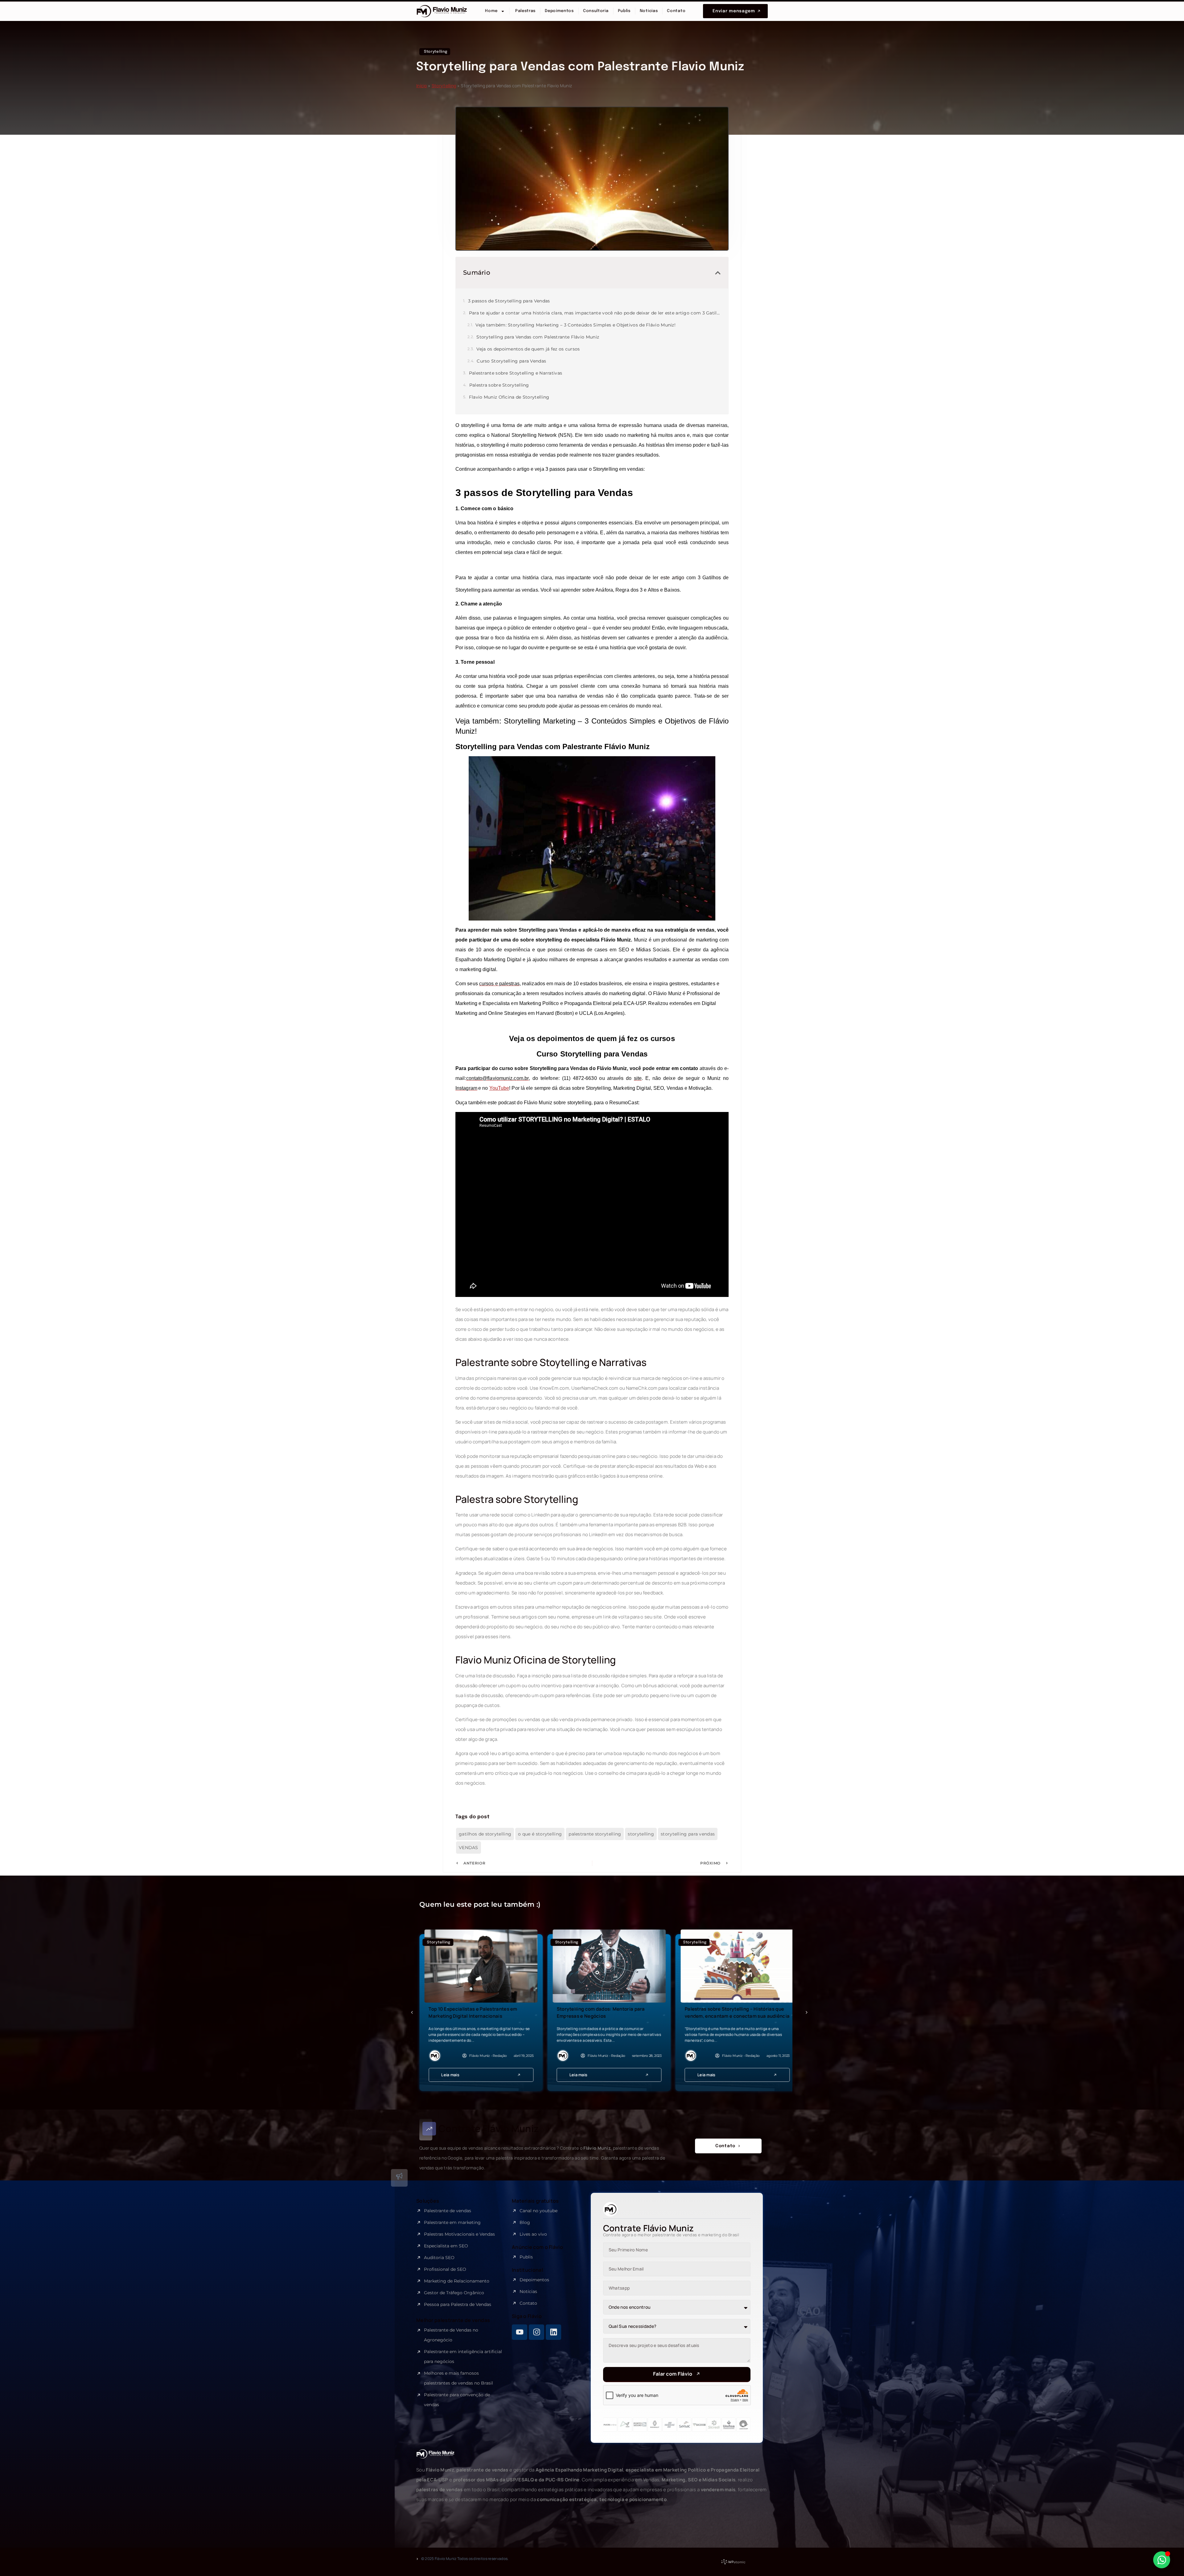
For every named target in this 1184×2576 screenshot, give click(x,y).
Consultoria (596, 11)
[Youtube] (520, 2332)
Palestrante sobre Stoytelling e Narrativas (516, 373)
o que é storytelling (540, 1834)
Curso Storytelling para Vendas (511, 361)
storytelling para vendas (688, 1834)
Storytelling (444, 86)
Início (422, 86)
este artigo (672, 578)
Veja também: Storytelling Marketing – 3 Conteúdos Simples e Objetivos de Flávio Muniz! (576, 325)
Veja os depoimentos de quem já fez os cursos (528, 349)
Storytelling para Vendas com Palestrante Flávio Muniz (538, 337)
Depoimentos (559, 11)
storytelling (641, 1834)
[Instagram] (536, 2332)
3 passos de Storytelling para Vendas (509, 301)
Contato (676, 11)
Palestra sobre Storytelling (499, 385)
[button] (718, 273)
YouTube (499, 1088)
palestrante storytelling (595, 1834)
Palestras (525, 11)
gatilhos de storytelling (485, 1834)
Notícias (649, 11)
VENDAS (469, 1848)
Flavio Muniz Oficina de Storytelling (509, 397)
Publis (624, 11)
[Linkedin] (553, 2332)
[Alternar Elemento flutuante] (1162, 2560)
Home (491, 11)
